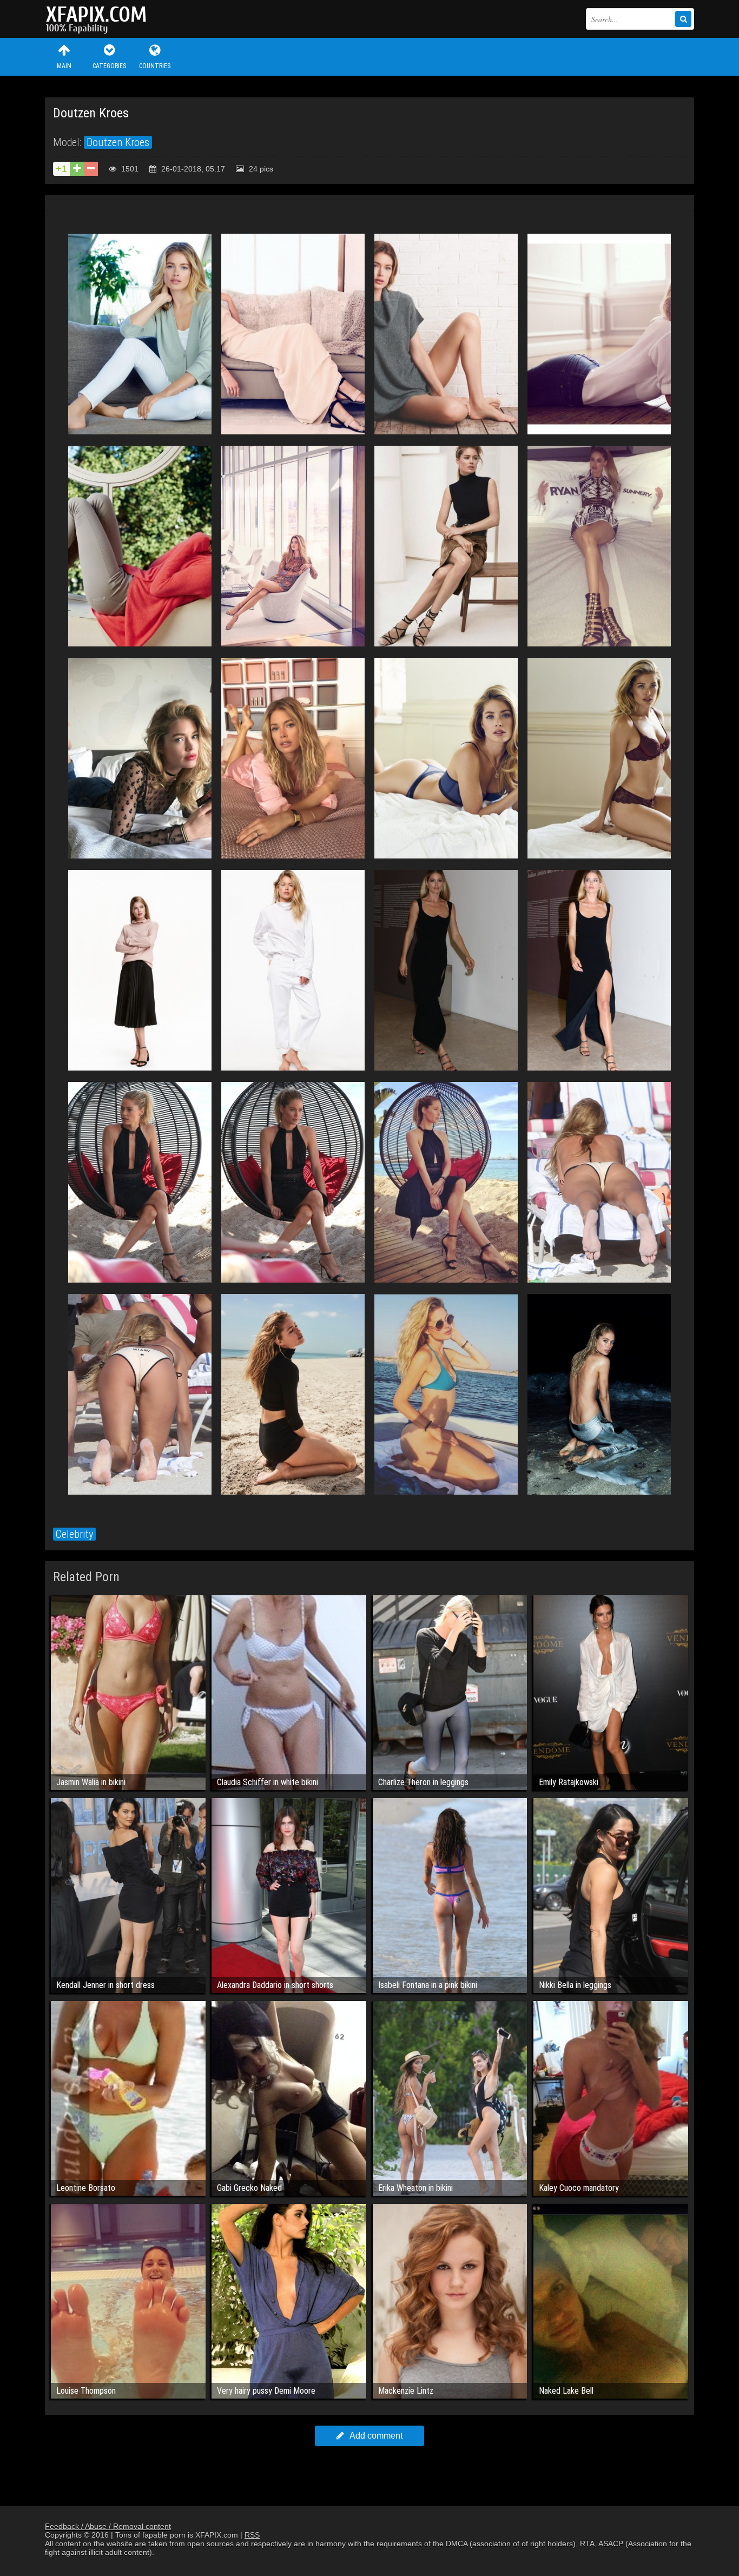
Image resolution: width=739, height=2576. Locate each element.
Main (64, 66)
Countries (155, 66)
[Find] (683, 19)
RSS (252, 2535)
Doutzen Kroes (118, 142)
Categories (109, 66)
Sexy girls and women (99, 19)
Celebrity (74, 1534)
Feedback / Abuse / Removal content (108, 2526)
